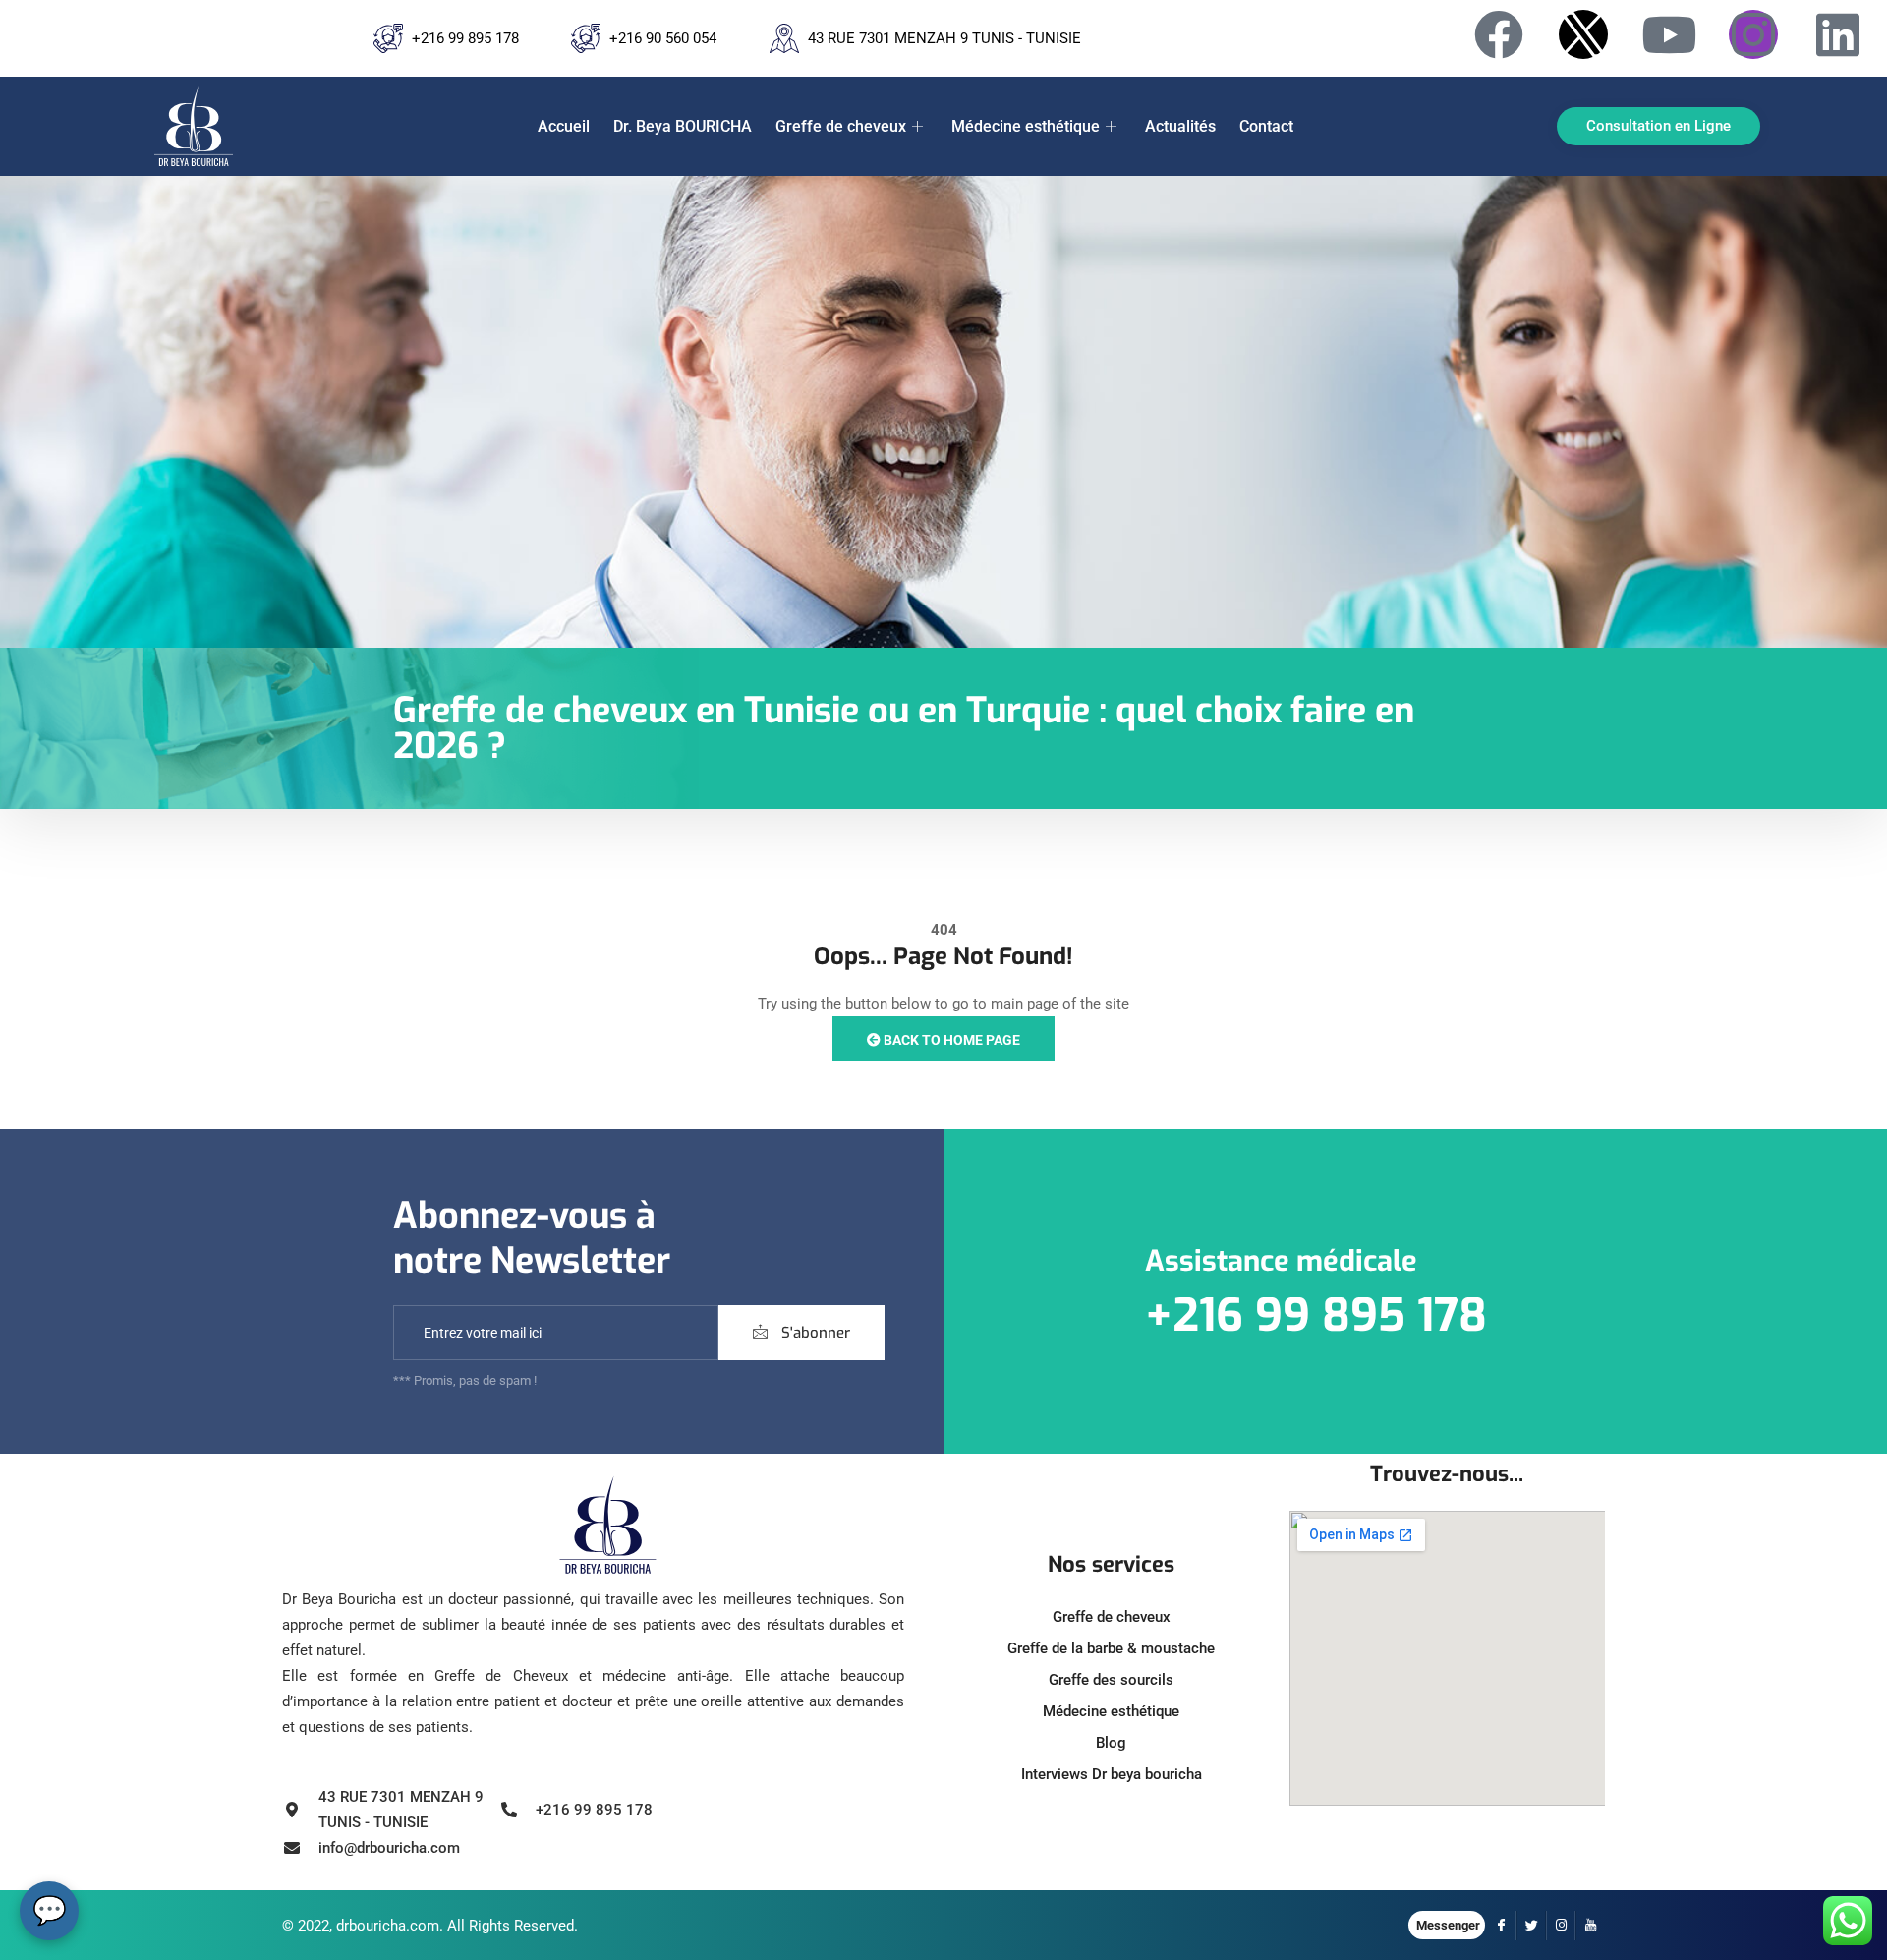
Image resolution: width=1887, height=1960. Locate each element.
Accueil (564, 126)
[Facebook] (1499, 34)
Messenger (1448, 1925)
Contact (1266, 126)
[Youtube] (1669, 34)
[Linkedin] (1838, 34)
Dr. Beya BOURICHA (683, 126)
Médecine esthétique (1026, 126)
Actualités (1180, 126)
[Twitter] (1531, 1926)
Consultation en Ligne (1658, 126)
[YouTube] (1590, 1926)
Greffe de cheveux (841, 126)
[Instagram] (1753, 34)
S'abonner (814, 1333)
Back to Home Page (950, 1040)
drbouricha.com (388, 1926)
